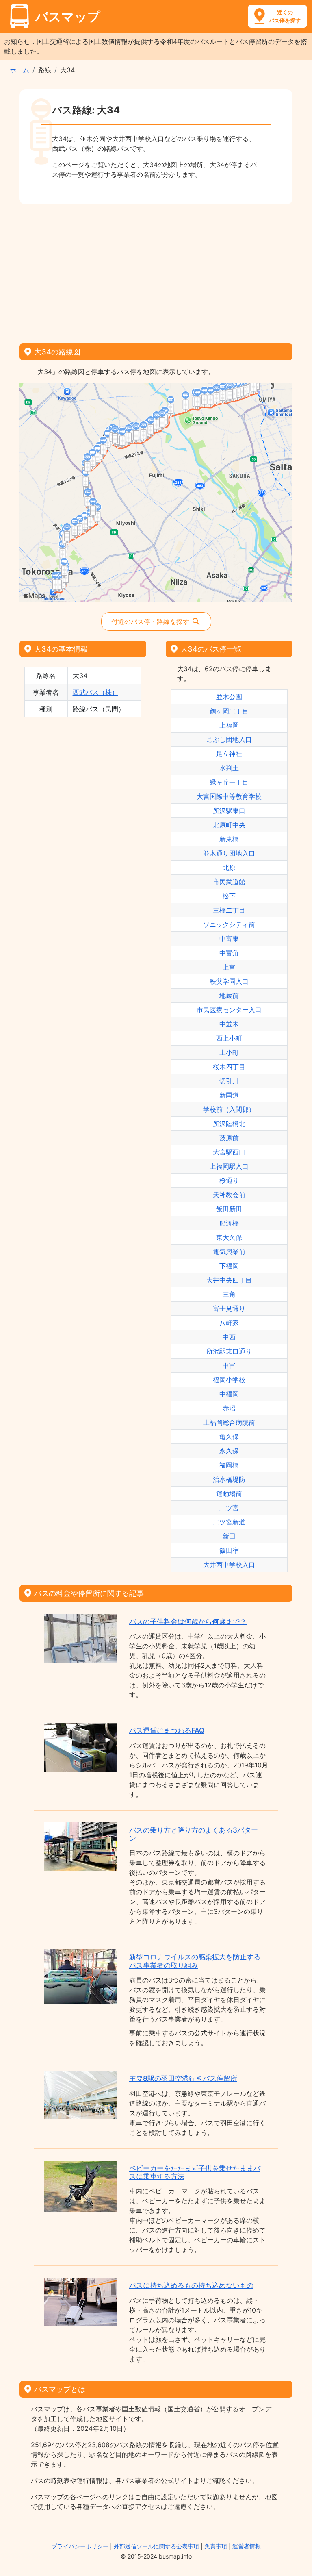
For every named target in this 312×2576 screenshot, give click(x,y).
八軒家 (229, 1323)
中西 (229, 1337)
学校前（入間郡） (229, 1109)
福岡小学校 (229, 1380)
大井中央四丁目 (229, 1280)
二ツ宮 (229, 1508)
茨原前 (229, 1138)
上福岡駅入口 (229, 1166)
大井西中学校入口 (229, 1565)
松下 (229, 896)
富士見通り (229, 1309)
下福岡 (229, 1266)
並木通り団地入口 (229, 853)
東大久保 (229, 1237)
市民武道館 (229, 882)
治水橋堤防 (229, 1479)
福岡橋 (229, 1465)
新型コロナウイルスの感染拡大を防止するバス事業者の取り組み (195, 1961)
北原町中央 (229, 825)
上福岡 (229, 725)
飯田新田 (229, 1209)
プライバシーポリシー (80, 2546)
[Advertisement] (156, 271)
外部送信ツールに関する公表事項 (156, 2546)
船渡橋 (229, 1223)
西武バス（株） (95, 692)
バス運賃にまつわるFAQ (167, 1730)
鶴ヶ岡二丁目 (229, 711)
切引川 (229, 1081)
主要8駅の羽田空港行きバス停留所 (183, 2078)
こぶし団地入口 (229, 739)
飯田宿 (229, 1550)
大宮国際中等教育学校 (229, 796)
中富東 (229, 939)
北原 (229, 867)
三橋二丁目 (229, 910)
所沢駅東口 (229, 811)
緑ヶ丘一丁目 (229, 782)
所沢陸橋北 (229, 1124)
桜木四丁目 (229, 1067)
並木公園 (229, 697)
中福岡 (229, 1394)
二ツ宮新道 (229, 1522)
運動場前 (229, 1493)
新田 (229, 1536)
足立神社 (229, 754)
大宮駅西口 (229, 1152)
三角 (229, 1294)
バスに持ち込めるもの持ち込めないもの (191, 2285)
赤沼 (229, 1408)
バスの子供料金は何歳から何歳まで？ (188, 1622)
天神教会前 (229, 1195)
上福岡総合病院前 (229, 1422)
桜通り (229, 1180)
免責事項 (216, 2546)
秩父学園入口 (229, 981)
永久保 (229, 1451)
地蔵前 (229, 996)
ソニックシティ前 (229, 924)
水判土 (229, 768)
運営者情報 (247, 2546)
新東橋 (229, 839)
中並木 (229, 1024)
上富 (229, 967)
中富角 (229, 953)
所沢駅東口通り (229, 1351)
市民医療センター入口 (229, 1010)
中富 (229, 1365)
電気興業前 (229, 1252)
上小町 (229, 1052)
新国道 (229, 1095)
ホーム (19, 70)
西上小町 (229, 1038)
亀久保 (229, 1437)
